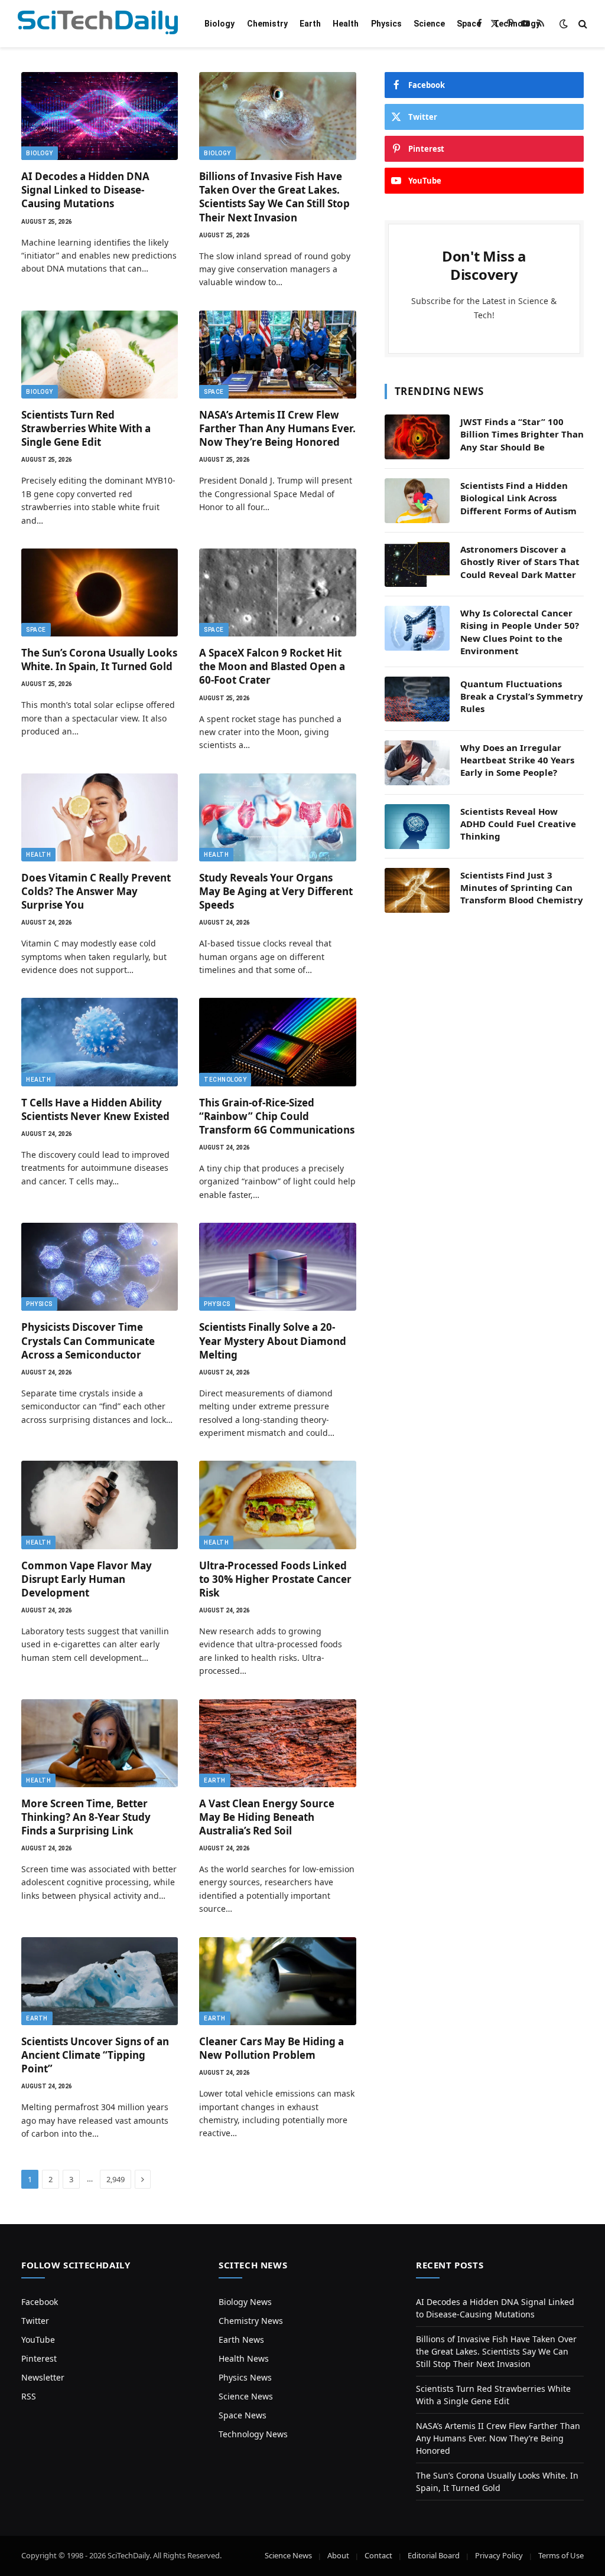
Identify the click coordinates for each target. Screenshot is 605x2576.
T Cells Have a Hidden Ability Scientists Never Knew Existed (95, 1109)
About (338, 2555)
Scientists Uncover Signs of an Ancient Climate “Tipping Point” (95, 2055)
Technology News (253, 2434)
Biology (219, 24)
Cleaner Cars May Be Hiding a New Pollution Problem (271, 2048)
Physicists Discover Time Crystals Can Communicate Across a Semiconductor (88, 1341)
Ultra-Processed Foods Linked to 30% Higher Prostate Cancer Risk (275, 1579)
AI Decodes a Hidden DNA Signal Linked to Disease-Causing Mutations (85, 190)
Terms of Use (561, 2555)
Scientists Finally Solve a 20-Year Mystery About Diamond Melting (273, 1341)
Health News (244, 2358)
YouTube (38, 2340)
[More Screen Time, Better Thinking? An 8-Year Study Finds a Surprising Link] (100, 1743)
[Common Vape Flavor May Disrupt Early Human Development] (100, 1505)
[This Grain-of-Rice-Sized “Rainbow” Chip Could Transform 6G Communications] (277, 1042)
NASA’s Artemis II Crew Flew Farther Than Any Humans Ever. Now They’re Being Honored (277, 428)
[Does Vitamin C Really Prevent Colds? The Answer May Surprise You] (100, 817)
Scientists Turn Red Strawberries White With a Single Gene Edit (86, 428)
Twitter (35, 2321)
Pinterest (39, 2358)
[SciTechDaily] (98, 24)
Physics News (245, 2377)
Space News (243, 2415)
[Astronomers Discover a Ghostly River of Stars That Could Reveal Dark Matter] (417, 564)
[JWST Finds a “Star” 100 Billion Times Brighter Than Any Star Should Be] (417, 437)
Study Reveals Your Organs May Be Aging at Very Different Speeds (276, 891)
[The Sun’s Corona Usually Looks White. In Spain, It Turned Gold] (100, 592)
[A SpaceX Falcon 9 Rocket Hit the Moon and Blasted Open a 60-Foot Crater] (277, 592)
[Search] (582, 24)
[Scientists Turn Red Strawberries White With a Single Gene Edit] (100, 355)
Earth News (241, 2340)
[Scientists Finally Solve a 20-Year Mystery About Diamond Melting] (277, 1267)
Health (346, 24)
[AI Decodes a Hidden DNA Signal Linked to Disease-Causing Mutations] (100, 116)
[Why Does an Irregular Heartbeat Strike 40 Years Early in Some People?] (417, 763)
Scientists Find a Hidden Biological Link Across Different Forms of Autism (518, 498)
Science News (246, 2396)
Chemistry (267, 24)
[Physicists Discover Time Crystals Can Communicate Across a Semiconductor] (100, 1267)
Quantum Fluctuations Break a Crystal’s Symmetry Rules (522, 696)
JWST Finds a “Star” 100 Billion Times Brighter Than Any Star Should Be (522, 434)
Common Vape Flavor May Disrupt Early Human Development (87, 1579)
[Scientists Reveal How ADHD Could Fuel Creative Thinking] (417, 827)
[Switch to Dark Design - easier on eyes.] (564, 24)
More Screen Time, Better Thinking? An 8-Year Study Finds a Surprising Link (86, 1817)
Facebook (40, 2302)
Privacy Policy (499, 2555)
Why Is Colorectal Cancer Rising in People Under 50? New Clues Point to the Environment (520, 632)
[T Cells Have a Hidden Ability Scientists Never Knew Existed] (100, 1042)
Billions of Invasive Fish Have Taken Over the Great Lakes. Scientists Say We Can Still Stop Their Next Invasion (274, 197)
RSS (29, 2396)
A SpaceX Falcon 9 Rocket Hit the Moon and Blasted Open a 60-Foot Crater (272, 666)
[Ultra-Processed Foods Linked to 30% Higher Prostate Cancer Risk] (277, 1505)
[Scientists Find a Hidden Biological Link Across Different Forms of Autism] (417, 501)
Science (429, 24)
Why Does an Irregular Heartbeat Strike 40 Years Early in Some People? (517, 760)
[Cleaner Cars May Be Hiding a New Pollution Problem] (277, 1981)
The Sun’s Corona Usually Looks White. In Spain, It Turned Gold (99, 659)
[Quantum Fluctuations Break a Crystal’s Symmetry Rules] (417, 699)
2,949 (116, 2179)
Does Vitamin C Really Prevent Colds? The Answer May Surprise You (96, 891)
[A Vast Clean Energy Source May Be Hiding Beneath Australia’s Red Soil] (277, 1743)
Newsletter (43, 2377)
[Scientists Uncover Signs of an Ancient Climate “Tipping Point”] (100, 1981)
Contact (378, 2555)
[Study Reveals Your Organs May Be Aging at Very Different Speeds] (277, 817)
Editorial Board (434, 2555)
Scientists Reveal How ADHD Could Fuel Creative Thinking (518, 824)
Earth (310, 24)
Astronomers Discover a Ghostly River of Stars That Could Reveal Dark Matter (520, 562)
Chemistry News (251, 2321)
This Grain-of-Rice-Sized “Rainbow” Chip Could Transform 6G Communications (277, 1116)
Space (469, 24)
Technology (517, 24)
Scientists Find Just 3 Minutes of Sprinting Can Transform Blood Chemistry (522, 888)
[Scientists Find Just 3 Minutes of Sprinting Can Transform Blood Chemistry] (417, 890)
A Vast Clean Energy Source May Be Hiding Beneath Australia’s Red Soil (267, 1817)
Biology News (245, 2302)
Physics (386, 24)
